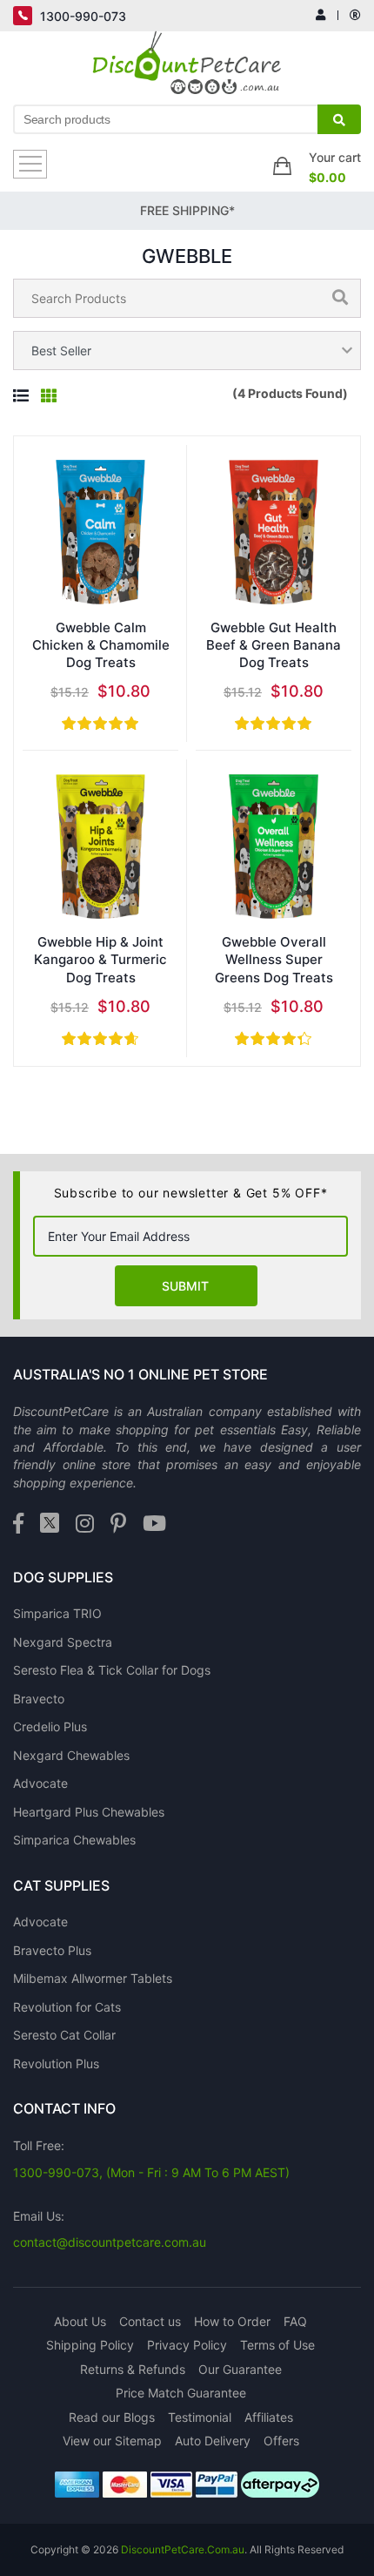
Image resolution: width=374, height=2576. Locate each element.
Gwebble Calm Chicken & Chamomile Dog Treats (101, 645)
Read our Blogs (112, 2417)
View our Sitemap (112, 2441)
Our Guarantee (240, 2369)
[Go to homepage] (187, 67)
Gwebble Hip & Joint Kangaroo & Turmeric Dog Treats (100, 960)
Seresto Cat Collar (64, 2035)
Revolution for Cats (67, 2007)
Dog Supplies (63, 1577)
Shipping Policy (90, 2345)
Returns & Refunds (133, 2369)
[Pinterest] (118, 1524)
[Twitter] (50, 1524)
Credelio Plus (50, 1726)
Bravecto (39, 1699)
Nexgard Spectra (63, 1642)
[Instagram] (85, 1524)
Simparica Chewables (74, 1840)
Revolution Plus (56, 2063)
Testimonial (200, 2417)
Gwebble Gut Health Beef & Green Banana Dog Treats (274, 645)
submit (185, 1286)
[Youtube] (154, 1524)
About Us (80, 2321)
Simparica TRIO (57, 1613)
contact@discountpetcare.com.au (110, 2242)
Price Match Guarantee (181, 2393)
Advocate (40, 1783)
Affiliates (269, 2417)
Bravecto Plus (52, 1950)
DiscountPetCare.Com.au (183, 2549)
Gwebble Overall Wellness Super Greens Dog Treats (274, 960)
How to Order (232, 2321)
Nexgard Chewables (71, 1755)
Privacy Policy (187, 2345)
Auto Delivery (213, 2441)
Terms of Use (277, 2345)
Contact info (64, 2108)
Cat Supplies (61, 1885)
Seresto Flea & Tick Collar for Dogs (112, 1670)
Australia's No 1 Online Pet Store (140, 1374)
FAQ (295, 2321)
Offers (281, 2441)
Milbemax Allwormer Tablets (93, 1978)
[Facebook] (18, 1524)
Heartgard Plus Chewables (89, 1812)
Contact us (150, 2321)
